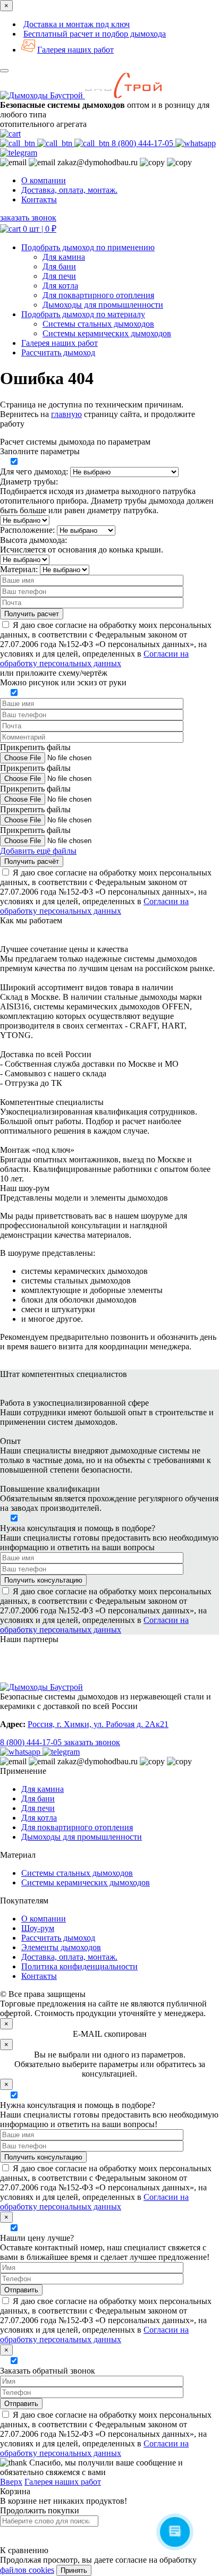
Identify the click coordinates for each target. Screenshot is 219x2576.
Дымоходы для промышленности (103, 305)
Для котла (60, 286)
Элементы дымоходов (61, 1947)
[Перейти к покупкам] (10, 134)
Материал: (19, 569)
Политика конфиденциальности (79, 1966)
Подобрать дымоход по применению (88, 247)
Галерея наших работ (75, 50)
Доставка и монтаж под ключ (77, 24)
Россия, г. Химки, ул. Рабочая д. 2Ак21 (98, 1724)
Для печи (59, 276)
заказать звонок (28, 218)
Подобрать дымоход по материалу (83, 314)
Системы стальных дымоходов (98, 324)
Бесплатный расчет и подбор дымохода (95, 34)
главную (66, 414)
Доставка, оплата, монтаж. (69, 190)
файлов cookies (27, 2570)
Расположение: (27, 530)
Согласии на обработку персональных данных (94, 658)
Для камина (64, 257)
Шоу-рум (38, 1928)
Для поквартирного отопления (98, 295)
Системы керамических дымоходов (107, 333)
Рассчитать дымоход (58, 1938)
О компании (44, 180)
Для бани (59, 266)
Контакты (39, 199)
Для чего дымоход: (34, 471)
